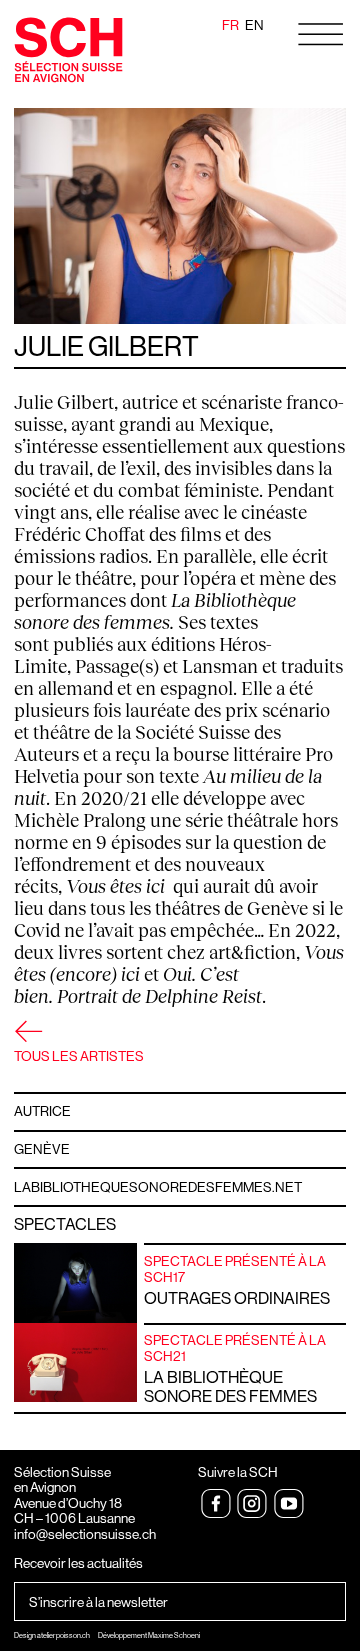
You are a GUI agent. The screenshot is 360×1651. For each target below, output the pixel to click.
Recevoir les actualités (78, 1563)
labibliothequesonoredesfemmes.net (158, 1187)
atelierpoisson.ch (63, 1635)
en (254, 25)
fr (230, 25)
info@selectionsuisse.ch (85, 1534)
